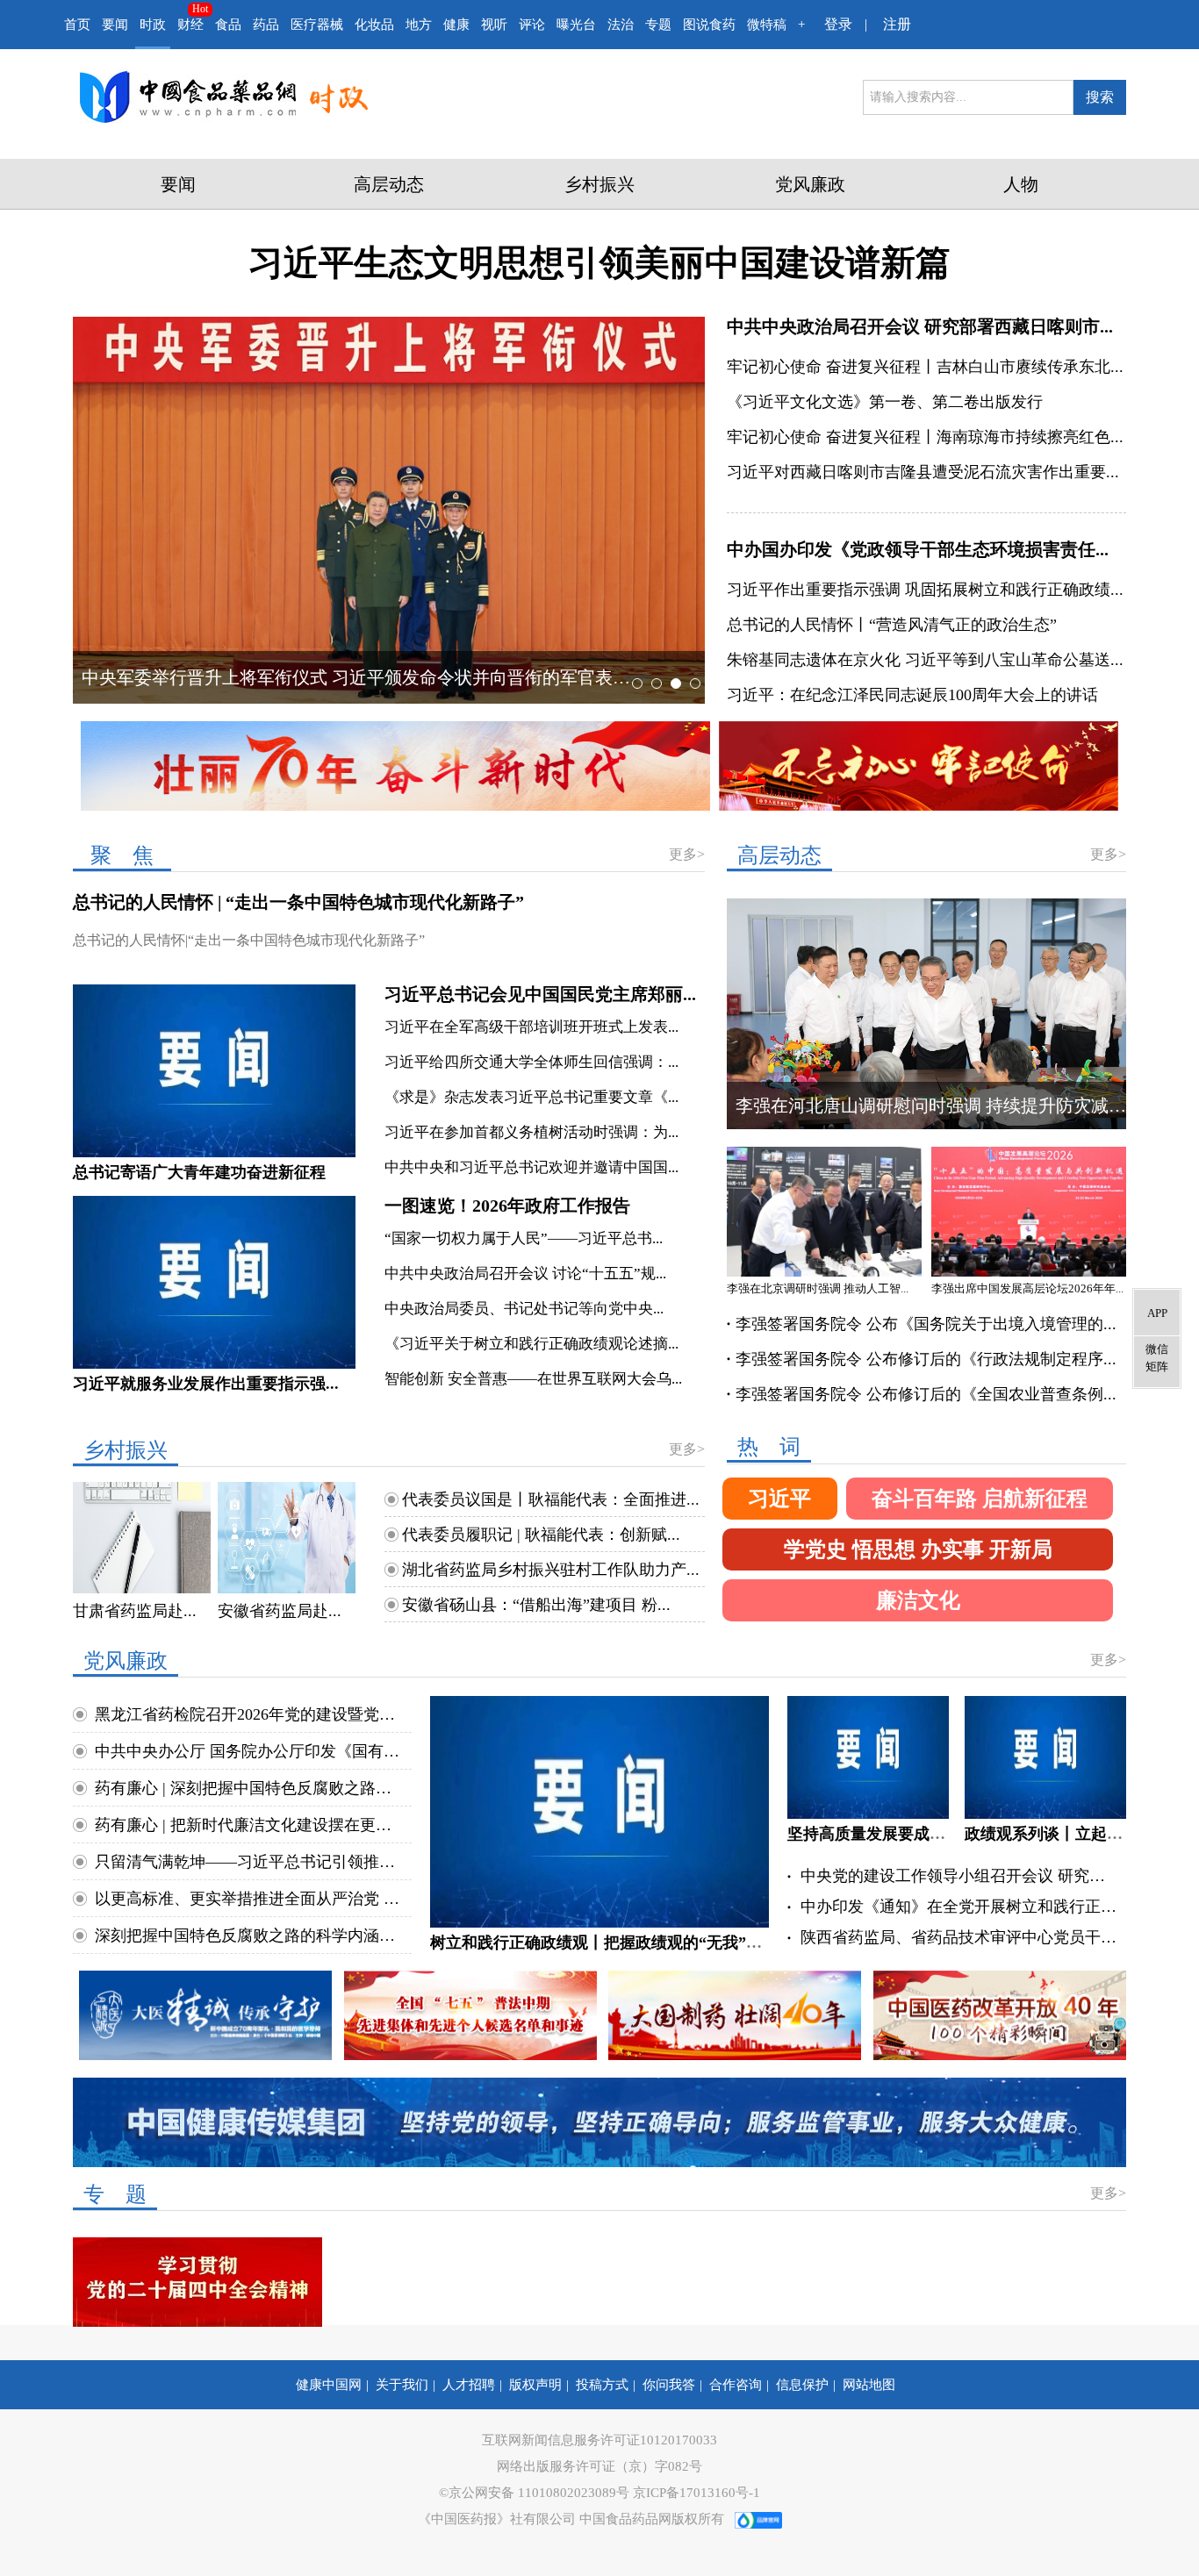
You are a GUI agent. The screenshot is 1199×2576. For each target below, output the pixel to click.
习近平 (779, 1499)
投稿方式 (602, 2385)
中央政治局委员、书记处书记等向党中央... (524, 1309)
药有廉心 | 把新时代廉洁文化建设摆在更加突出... (251, 1825)
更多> (687, 854)
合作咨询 (736, 2385)
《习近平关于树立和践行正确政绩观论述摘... (531, 1344)
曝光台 (576, 25)
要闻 (115, 25)
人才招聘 (469, 2385)
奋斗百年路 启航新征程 (980, 1499)
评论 (532, 25)
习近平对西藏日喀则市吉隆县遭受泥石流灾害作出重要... (923, 472)
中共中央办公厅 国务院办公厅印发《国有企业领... (251, 1751)
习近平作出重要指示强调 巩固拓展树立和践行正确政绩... (925, 590)
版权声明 (535, 2385)
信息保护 (802, 2385)
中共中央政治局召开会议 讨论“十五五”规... (525, 1274)
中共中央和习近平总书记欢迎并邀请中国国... (531, 1167)
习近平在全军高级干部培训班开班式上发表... (531, 1027)
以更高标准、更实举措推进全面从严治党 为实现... (251, 1899)
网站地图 (869, 2385)
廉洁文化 (918, 1600)
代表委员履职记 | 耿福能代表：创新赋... (541, 1535)
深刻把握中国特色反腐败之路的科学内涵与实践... (251, 1936)
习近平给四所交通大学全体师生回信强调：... (531, 1062)
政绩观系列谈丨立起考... (1050, 1834)
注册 (897, 24)
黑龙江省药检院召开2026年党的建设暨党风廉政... (251, 1714)
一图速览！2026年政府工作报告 (507, 1206)
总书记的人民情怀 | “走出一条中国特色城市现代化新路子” (298, 902)
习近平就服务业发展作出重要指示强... (206, 1384)
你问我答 (669, 2385)
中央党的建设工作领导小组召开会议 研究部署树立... (958, 1876)
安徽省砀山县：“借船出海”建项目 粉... (536, 1605)
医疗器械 (317, 25)
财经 (190, 25)
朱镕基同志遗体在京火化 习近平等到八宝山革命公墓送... (925, 660)
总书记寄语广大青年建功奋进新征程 (199, 1172)
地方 (419, 25)
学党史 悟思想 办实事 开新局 (918, 1549)
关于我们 (402, 2385)
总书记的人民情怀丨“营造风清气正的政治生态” (892, 625)
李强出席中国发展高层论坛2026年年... (1027, 1288)
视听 (494, 25)
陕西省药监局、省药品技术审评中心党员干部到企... (958, 1937)
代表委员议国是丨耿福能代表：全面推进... (551, 1499)
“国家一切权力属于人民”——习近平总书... (524, 1238)
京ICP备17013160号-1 (696, 2493)
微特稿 (767, 25)
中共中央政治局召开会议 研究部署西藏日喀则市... (920, 326)
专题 (658, 25)
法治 (621, 25)
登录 (838, 24)
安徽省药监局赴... (280, 1611)
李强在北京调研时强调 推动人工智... (818, 1288)
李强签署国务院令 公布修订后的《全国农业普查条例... (926, 1394)
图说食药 (709, 25)
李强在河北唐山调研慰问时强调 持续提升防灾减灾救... (946, 1106)
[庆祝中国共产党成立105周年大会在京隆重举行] (657, 508)
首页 (77, 25)
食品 (228, 25)
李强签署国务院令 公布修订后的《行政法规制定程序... (926, 1359)
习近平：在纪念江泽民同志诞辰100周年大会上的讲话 (912, 695)
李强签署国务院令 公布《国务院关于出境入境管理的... (926, 1324)
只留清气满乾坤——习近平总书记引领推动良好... (251, 1862)
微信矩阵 (1157, 1358)
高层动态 (389, 184)
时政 (153, 25)
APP (1157, 1313)
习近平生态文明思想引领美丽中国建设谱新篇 (599, 263)
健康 (456, 25)
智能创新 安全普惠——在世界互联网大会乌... (533, 1379)
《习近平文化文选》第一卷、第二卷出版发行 (885, 402)
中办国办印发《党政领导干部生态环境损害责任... (918, 549)
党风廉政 (810, 184)
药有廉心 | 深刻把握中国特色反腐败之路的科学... (251, 1788)
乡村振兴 (599, 184)
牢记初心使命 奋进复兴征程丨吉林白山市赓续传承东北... (925, 367)
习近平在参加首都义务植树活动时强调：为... (531, 1132)
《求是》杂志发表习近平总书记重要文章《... (531, 1097)
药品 (266, 25)
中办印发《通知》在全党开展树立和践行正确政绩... (958, 1907)
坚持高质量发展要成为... (873, 1834)
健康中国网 (329, 2385)
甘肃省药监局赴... (135, 1611)
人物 (1021, 184)
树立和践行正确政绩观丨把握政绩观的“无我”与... (603, 1943)
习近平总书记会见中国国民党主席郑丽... (540, 994)
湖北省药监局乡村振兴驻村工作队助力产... (551, 1570)
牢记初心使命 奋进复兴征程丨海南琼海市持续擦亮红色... (925, 437)
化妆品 (374, 25)
